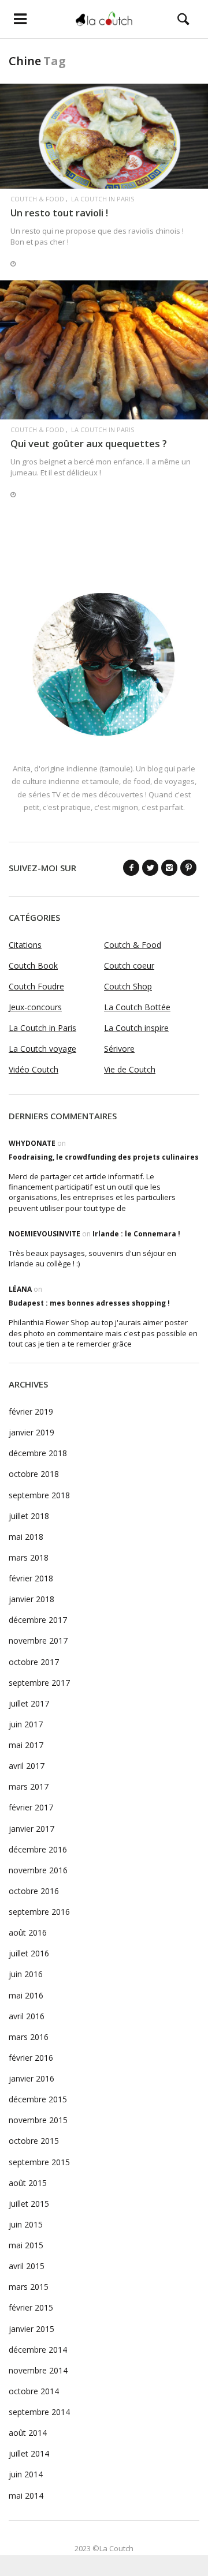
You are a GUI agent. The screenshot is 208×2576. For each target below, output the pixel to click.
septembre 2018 (39, 1495)
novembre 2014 (38, 2370)
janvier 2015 (31, 2329)
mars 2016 (29, 2037)
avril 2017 (27, 1766)
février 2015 (31, 2307)
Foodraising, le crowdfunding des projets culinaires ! (106, 1157)
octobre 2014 (34, 2391)
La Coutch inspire (136, 1028)
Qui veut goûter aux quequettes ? (89, 443)
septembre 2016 (39, 1912)
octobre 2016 (34, 1891)
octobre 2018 (34, 1474)
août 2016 (28, 1932)
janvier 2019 (31, 1432)
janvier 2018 (31, 1599)
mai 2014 (26, 2496)
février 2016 (31, 2058)
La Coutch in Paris (103, 199)
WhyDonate (32, 1143)
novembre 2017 (38, 1641)
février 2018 (31, 1578)
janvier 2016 (31, 2078)
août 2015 (28, 2183)
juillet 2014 (29, 2453)
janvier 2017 (31, 1829)
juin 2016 (26, 1974)
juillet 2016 (29, 1953)
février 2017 (31, 1807)
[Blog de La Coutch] (104, 19)
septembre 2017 (39, 1683)
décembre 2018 (38, 1453)
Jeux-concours (35, 1007)
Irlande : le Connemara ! (136, 1234)
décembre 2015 (38, 2099)
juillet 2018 (29, 1516)
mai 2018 (26, 1537)
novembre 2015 (38, 2120)
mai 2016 (26, 1995)
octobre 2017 (34, 1662)
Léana (20, 1289)
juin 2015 (26, 2224)
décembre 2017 (38, 1620)
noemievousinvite (44, 1234)
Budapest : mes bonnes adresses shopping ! (89, 1303)
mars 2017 (29, 1786)
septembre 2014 (39, 2412)
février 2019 (31, 1411)
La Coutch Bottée (137, 1007)
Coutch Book (33, 965)
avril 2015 (27, 2266)
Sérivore (119, 1049)
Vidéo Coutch (34, 1069)
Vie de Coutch (130, 1069)
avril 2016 (27, 2016)
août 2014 (28, 2433)
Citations (25, 945)
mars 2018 (29, 1557)
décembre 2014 (38, 2350)
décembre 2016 (38, 1849)
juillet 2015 (29, 2204)
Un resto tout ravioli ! (59, 213)
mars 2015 (29, 2287)
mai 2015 (26, 2245)
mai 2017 (26, 1745)
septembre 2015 (39, 2162)
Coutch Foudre (36, 986)
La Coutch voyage (42, 1049)
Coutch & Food (37, 199)
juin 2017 (26, 1724)
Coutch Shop (128, 986)
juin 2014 (26, 2474)
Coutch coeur (129, 965)
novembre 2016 (38, 1870)
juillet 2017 (29, 1703)
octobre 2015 (34, 2141)
